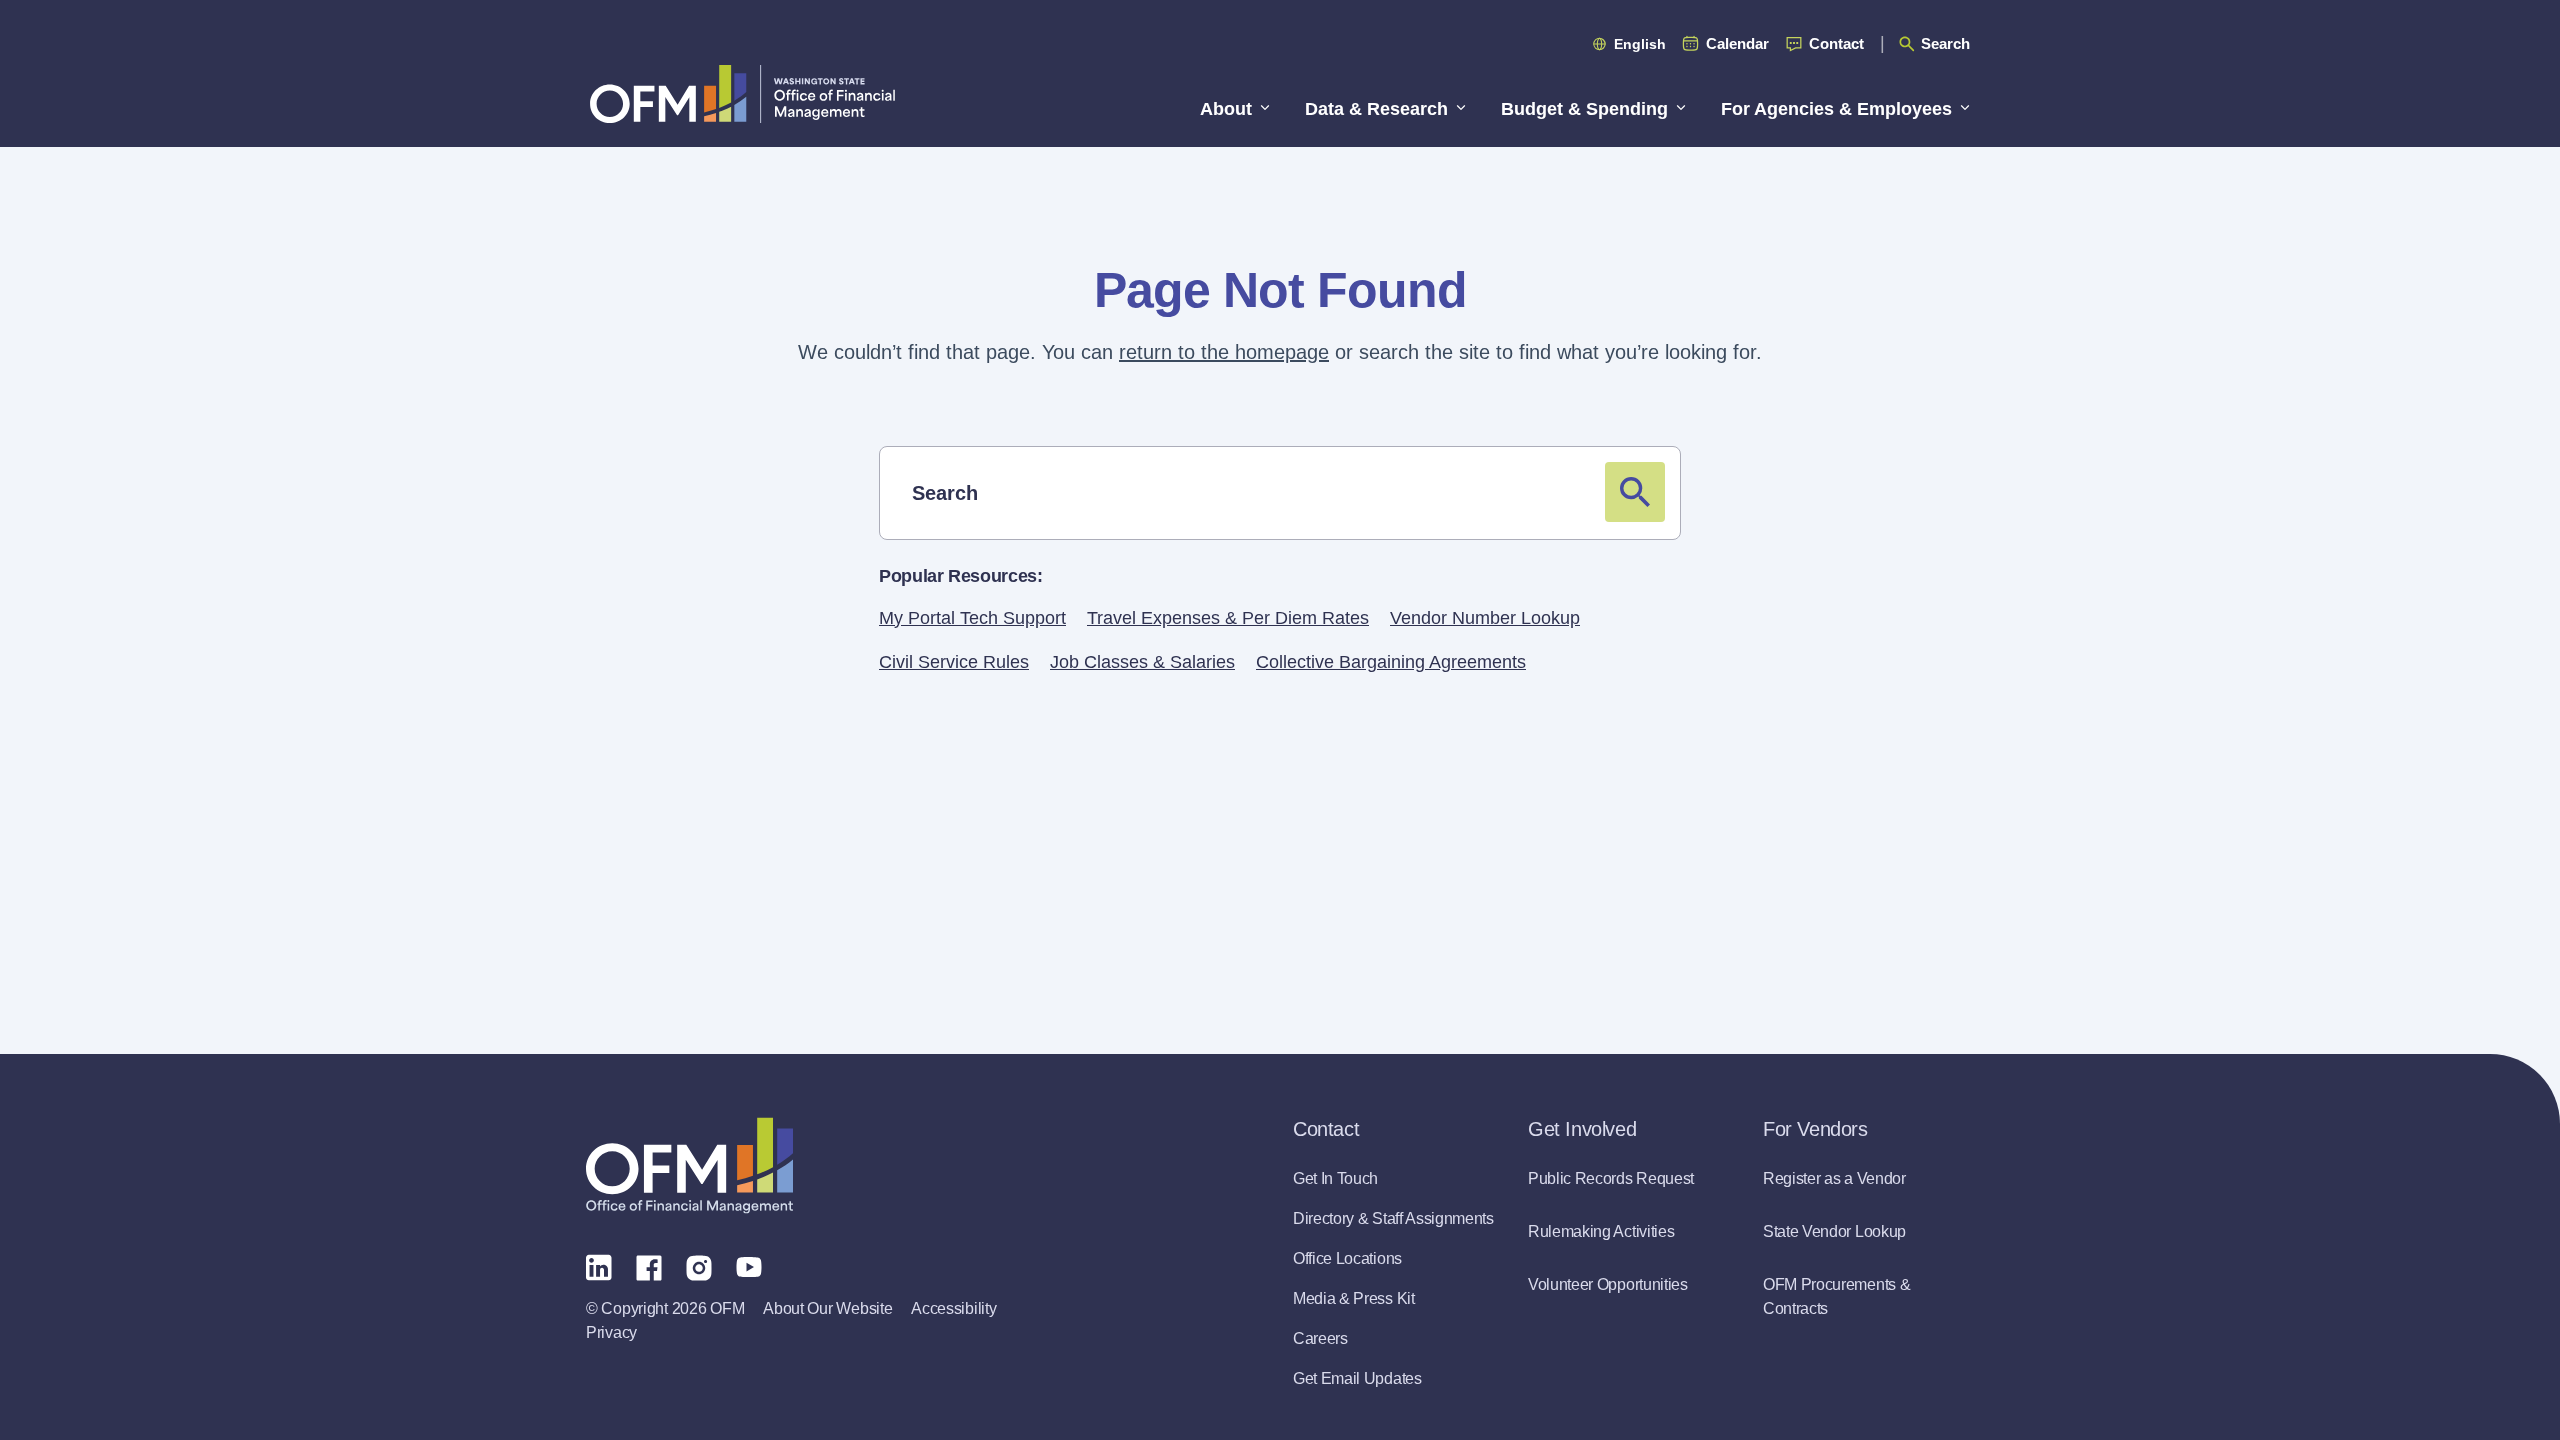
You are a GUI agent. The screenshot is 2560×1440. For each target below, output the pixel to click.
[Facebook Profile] (649, 1266)
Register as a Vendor (1834, 1178)
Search (1945, 43)
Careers (1320, 1338)
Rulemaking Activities (1601, 1231)
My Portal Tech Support (972, 618)
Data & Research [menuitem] (1376, 109)
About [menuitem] (1226, 109)
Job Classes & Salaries (1142, 662)
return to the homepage (1224, 352)
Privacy (611, 1332)
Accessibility (953, 1308)
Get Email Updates (1357, 1378)
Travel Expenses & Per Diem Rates (1228, 618)
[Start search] (1635, 492)
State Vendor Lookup (1834, 1231)
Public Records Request (1611, 1178)
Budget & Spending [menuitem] (1584, 109)
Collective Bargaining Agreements (1391, 662)
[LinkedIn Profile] (599, 1266)
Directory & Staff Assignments (1393, 1218)
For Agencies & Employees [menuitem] (1836, 109)
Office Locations (1347, 1258)
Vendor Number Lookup (1485, 618)
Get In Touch (1335, 1178)
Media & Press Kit (1354, 1298)
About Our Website (827, 1308)
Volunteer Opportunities (1608, 1284)
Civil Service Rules (954, 662)
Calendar (1737, 43)
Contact (1836, 43)
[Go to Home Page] (742, 93)
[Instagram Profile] (699, 1266)
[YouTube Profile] (749, 1266)
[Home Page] (689, 1165)
